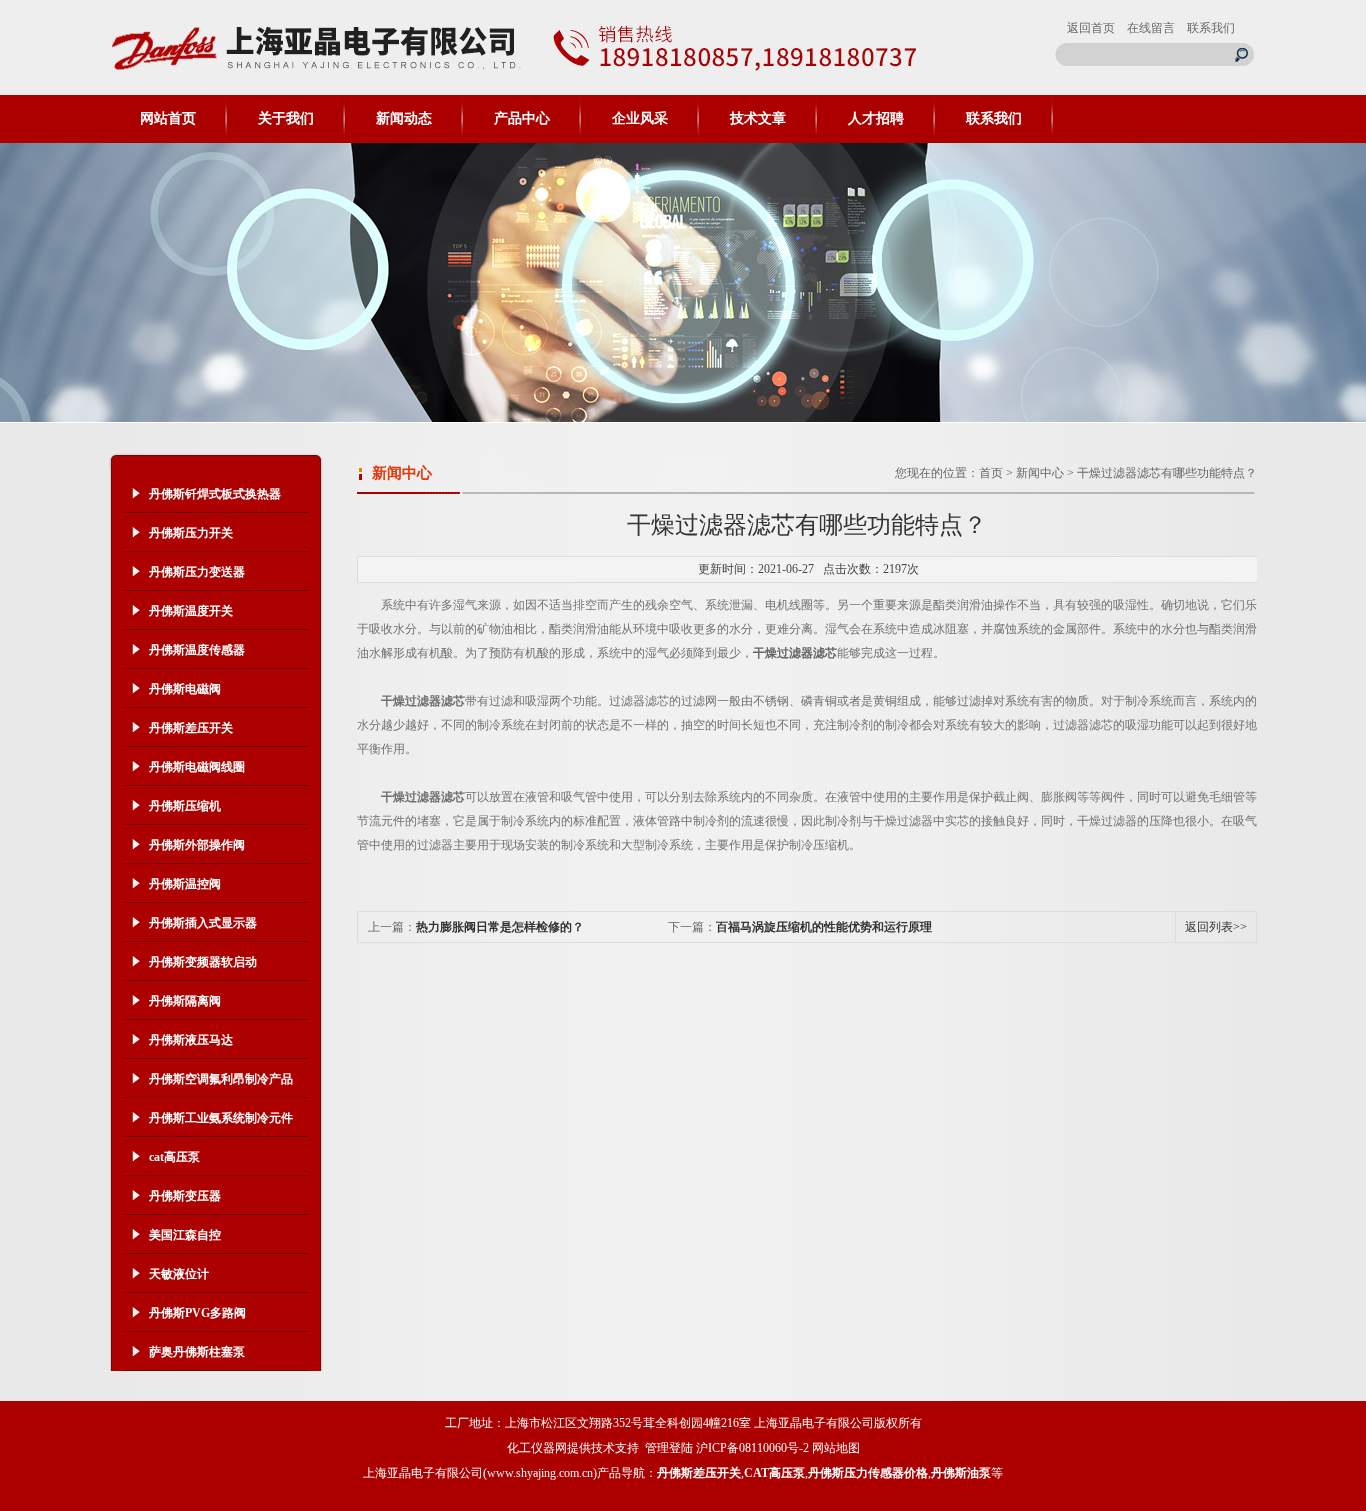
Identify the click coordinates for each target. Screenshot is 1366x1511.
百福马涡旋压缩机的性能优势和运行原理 (824, 927)
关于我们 (286, 118)
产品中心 (522, 118)
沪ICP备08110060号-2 (752, 1448)
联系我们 (1211, 28)
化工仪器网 (537, 1448)
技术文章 (758, 118)
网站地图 (836, 1448)
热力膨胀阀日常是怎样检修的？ (500, 927)
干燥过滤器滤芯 (795, 653)
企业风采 (640, 118)
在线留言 (1151, 28)
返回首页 (1091, 28)
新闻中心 (1040, 473)
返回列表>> (1216, 927)
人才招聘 (876, 118)
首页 (991, 473)
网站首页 (168, 118)
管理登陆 (669, 1448)
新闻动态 (404, 118)
